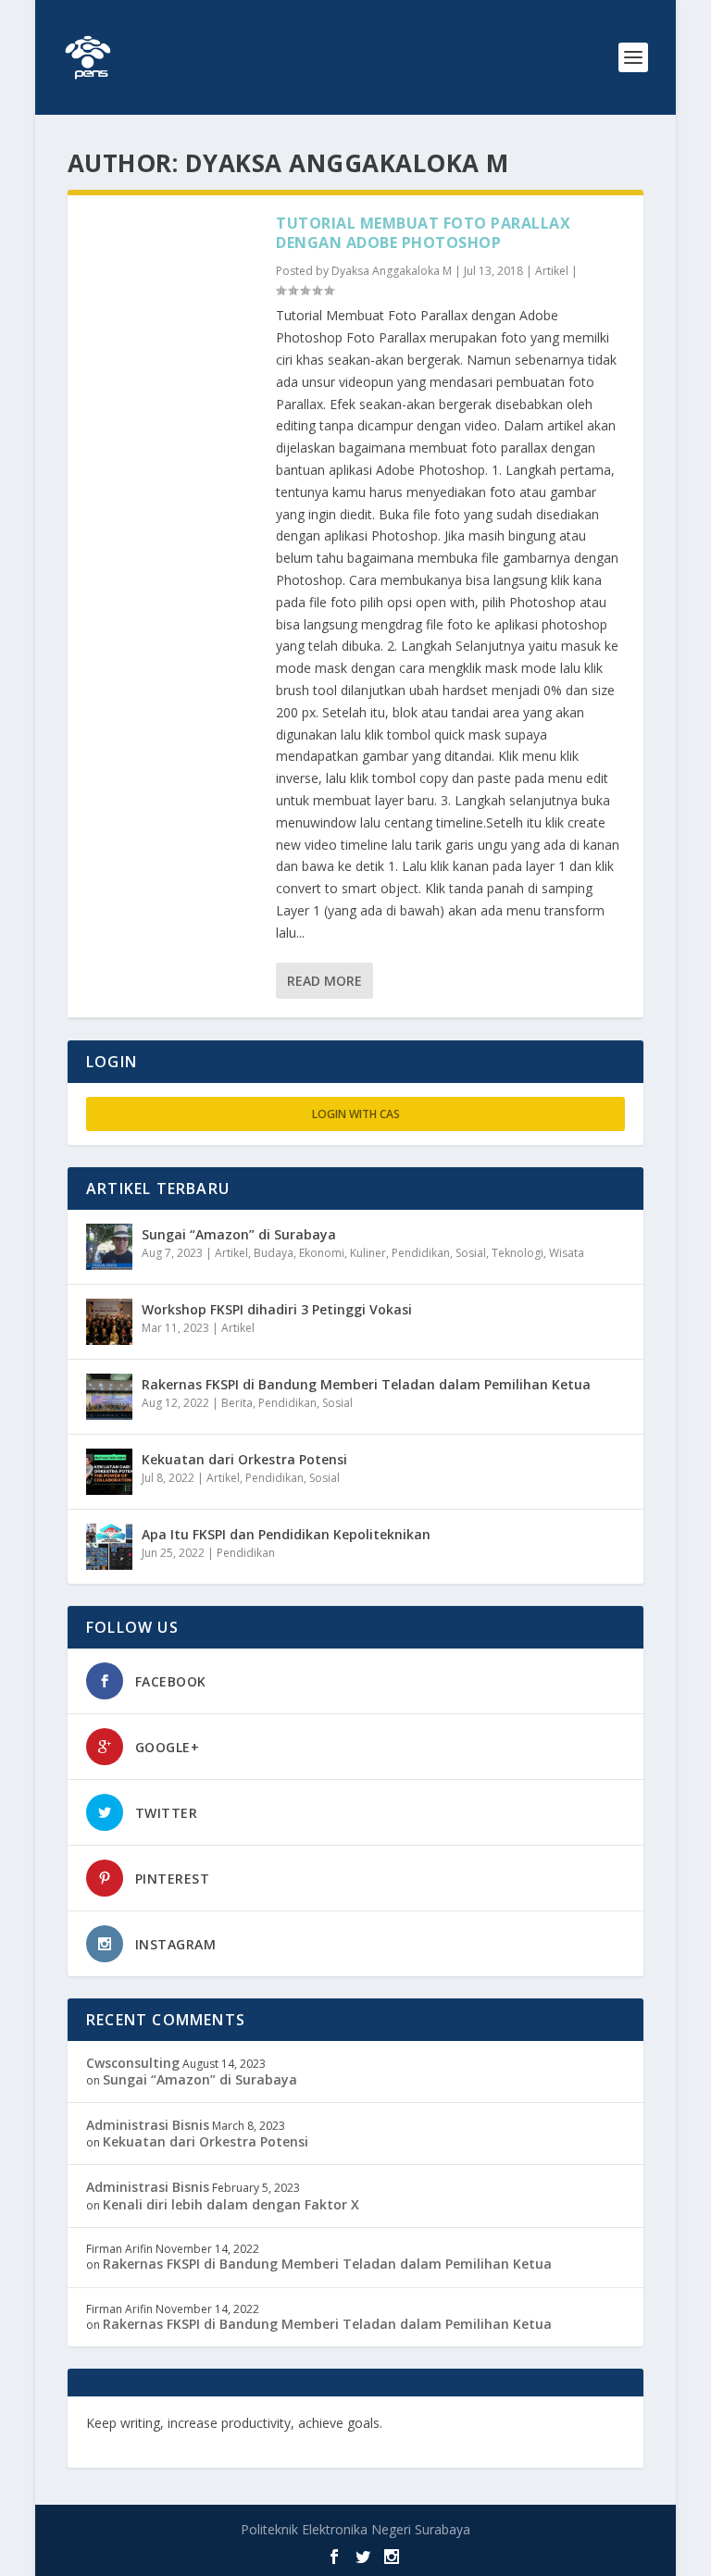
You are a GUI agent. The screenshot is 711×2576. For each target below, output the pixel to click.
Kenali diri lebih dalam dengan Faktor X (231, 2204)
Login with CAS (356, 1114)
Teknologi (518, 1253)
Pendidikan (421, 1253)
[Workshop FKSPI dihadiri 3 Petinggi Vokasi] (109, 1322)
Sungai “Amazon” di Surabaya (239, 1234)
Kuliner (368, 1253)
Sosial (471, 1253)
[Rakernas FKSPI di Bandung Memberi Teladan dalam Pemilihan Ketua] (109, 1397)
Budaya (274, 1253)
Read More (324, 981)
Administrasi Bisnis (148, 2125)
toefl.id (109, 2440)
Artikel (552, 271)
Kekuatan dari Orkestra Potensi (244, 1459)
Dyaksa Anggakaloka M (392, 271)
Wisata (567, 1253)
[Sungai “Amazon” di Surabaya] (109, 1247)
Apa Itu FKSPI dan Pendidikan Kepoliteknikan (286, 1534)
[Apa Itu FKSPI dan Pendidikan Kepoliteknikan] (109, 1547)
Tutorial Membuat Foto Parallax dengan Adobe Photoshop (423, 233)
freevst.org (540, 2423)
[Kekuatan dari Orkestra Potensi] (109, 1472)
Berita (237, 1403)
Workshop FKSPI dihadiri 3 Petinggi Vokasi (277, 1309)
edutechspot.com (443, 2423)
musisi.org (170, 2440)
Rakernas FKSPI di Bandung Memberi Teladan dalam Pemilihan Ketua (366, 1384)
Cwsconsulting (133, 2063)
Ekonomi (322, 1253)
